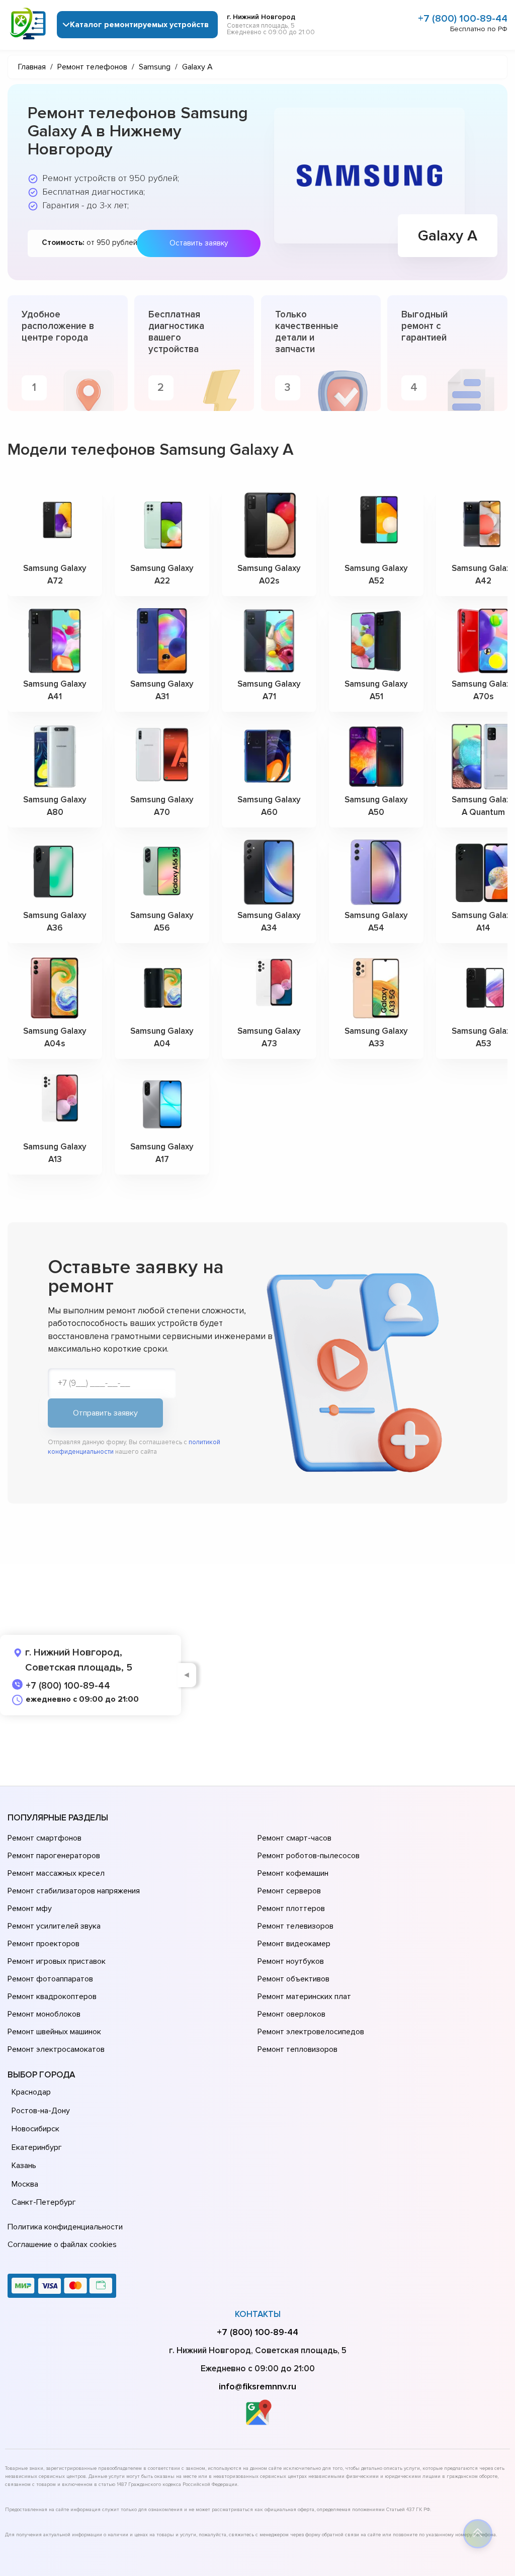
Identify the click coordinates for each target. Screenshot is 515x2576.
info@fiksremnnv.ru (257, 2386)
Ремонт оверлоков (291, 2014)
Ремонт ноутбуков (291, 1961)
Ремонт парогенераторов (54, 1856)
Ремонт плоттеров (291, 1908)
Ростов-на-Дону (41, 2111)
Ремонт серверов (289, 1891)
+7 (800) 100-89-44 (463, 19)
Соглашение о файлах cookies (62, 2245)
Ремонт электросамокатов (56, 2049)
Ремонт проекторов (44, 1944)
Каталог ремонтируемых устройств (139, 25)
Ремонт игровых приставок (57, 1961)
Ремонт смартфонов (45, 1838)
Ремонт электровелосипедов (311, 2032)
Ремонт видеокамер (294, 1944)
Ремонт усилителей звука (54, 1926)
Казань (24, 2166)
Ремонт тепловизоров (297, 2049)
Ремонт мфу (30, 1908)
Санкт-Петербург (44, 2202)
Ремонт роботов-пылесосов (309, 1856)
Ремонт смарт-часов (294, 1838)
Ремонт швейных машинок (54, 2032)
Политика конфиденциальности (65, 2227)
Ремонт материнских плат (304, 1997)
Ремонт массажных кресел (56, 1873)
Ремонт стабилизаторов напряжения (74, 1891)
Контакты (258, 2314)
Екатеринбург (37, 2147)
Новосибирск (35, 2129)
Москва (25, 2184)
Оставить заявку (199, 243)
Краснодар (31, 2092)
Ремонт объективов (293, 1979)
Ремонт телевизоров (295, 1926)
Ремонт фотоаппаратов (50, 1979)
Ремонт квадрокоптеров (52, 1997)
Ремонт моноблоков (44, 2014)
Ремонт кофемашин (293, 1873)
